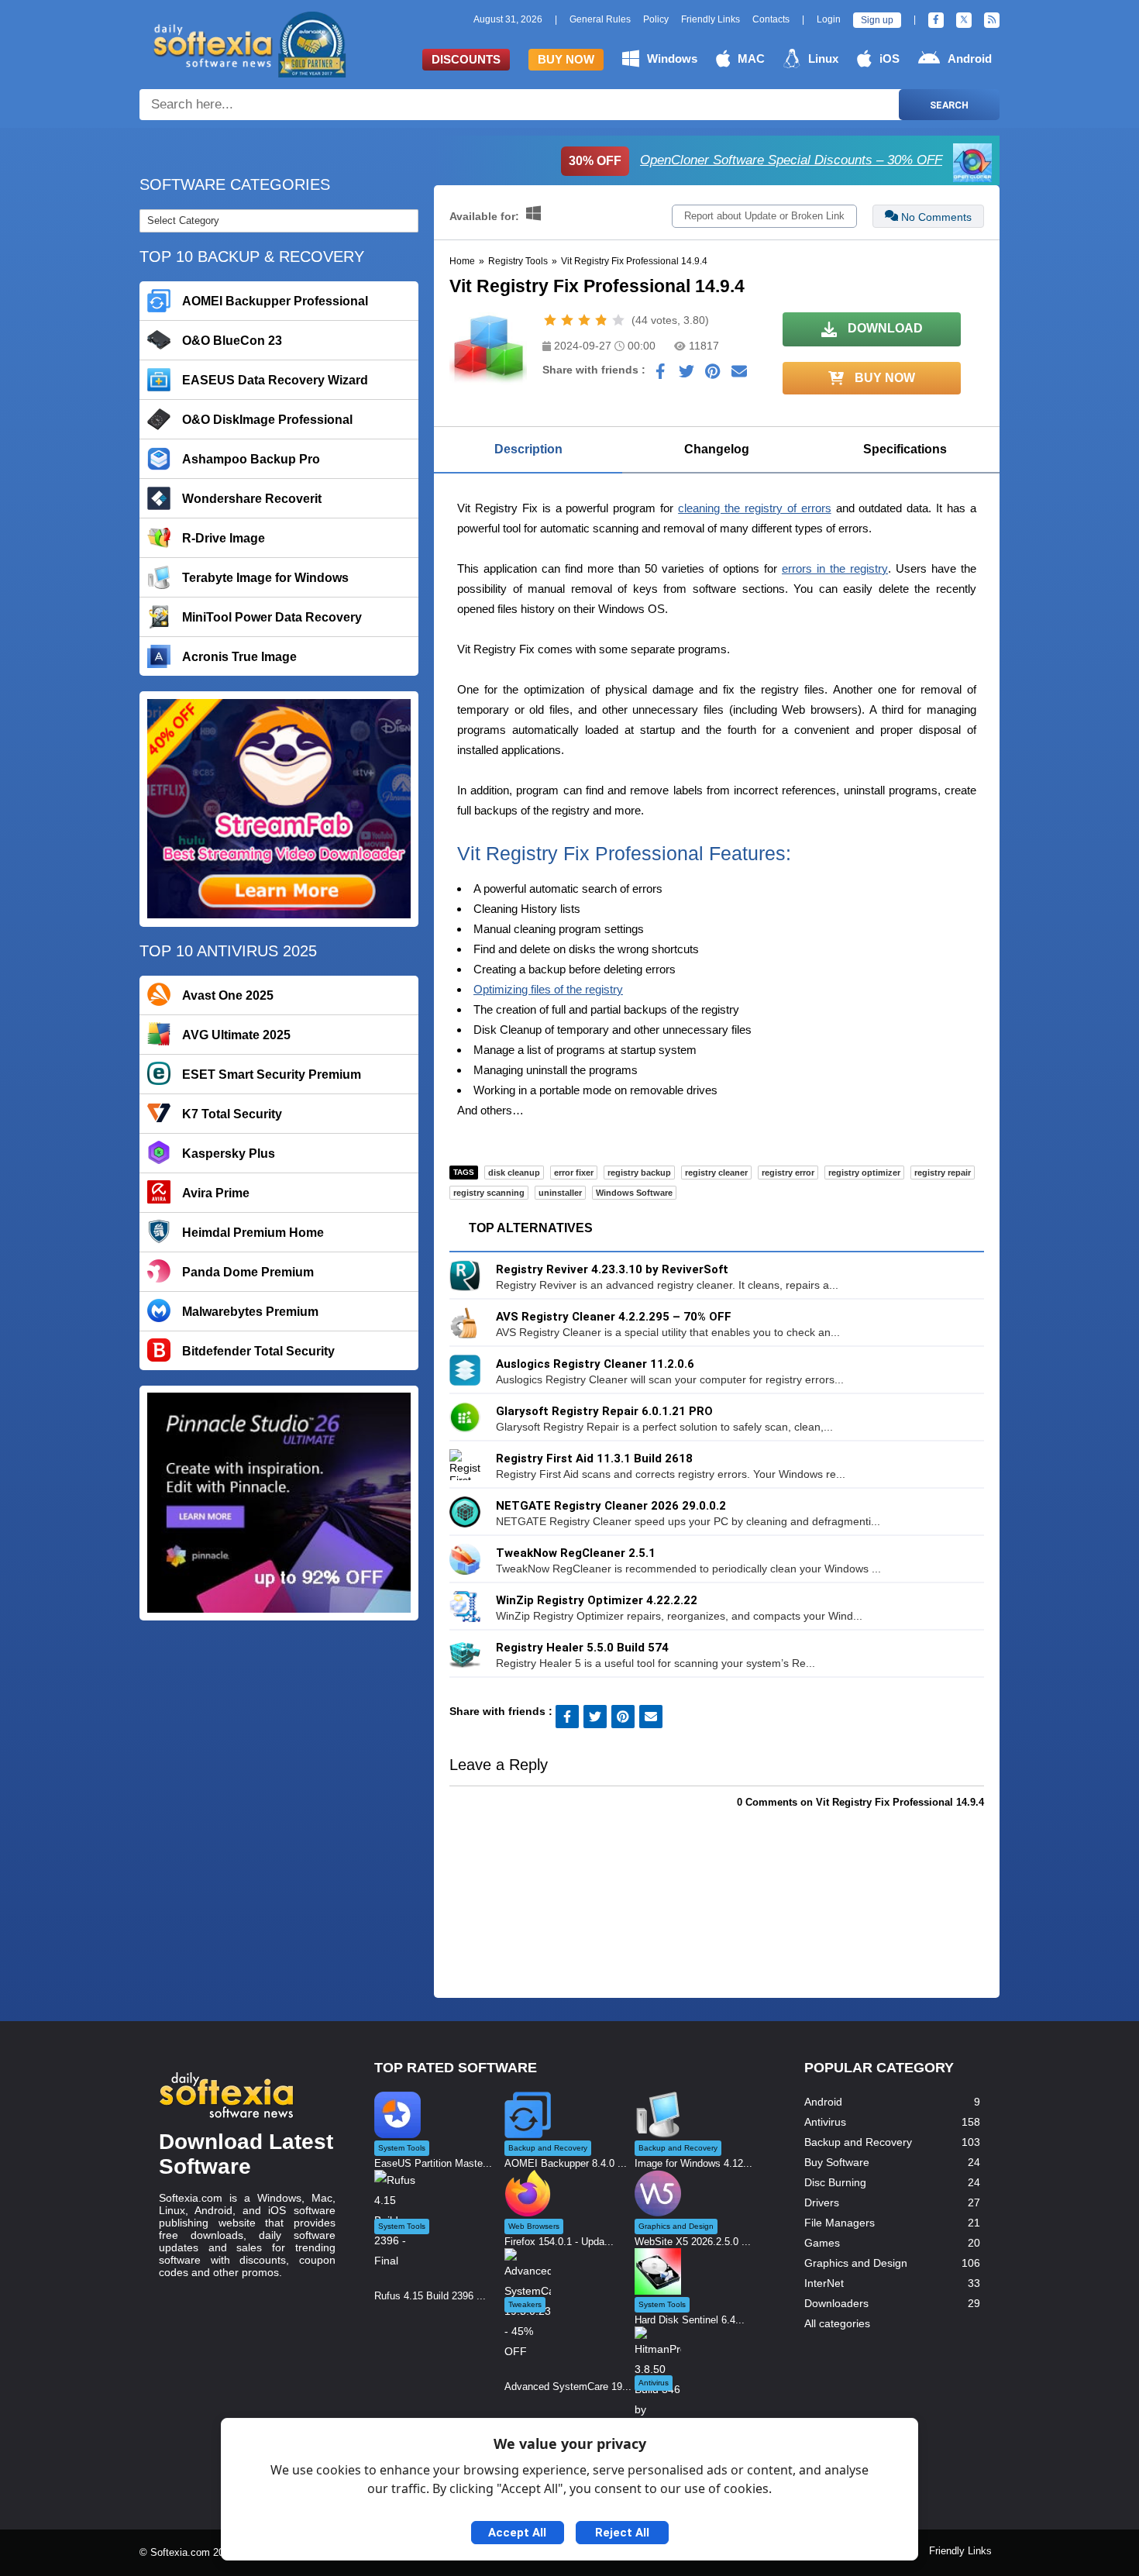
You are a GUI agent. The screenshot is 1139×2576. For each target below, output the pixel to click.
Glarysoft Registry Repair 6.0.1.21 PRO (604, 1411)
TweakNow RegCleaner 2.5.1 (576, 1553)
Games (822, 2243)
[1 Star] (550, 320)
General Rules (600, 19)
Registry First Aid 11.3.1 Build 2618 (594, 1458)
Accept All (517, 2533)
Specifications (905, 449)
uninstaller (560, 1193)
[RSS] (992, 20)
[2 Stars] (567, 320)
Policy (656, 19)
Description (528, 449)
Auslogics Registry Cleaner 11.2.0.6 (595, 1364)
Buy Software (837, 2162)
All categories (837, 2323)
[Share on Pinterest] (713, 375)
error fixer (574, 1173)
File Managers (840, 2223)
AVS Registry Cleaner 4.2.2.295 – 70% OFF (614, 1317)
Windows (672, 59)
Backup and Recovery (858, 2142)
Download (884, 328)
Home (462, 261)
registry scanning (489, 1193)
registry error (788, 1173)
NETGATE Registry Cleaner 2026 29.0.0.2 (611, 1506)
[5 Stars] (618, 320)
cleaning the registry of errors (755, 508)
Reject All (622, 2533)
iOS (890, 59)
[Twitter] (964, 20)
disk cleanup (514, 1173)
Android (970, 59)
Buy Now (566, 59)
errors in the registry (835, 568)
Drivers (822, 2202)
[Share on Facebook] (660, 375)
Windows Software (634, 1193)
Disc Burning (835, 2182)
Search (949, 105)
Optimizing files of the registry (548, 989)
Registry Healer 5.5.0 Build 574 (582, 1648)
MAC (751, 59)
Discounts (466, 59)
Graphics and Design (856, 2263)
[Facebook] (936, 20)
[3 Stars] (584, 320)
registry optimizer (864, 1173)
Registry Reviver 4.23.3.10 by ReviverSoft (612, 1269)
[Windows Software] (533, 216)
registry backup (639, 1173)
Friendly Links (711, 19)
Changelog (717, 449)
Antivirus (825, 2122)
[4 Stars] (601, 320)
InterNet (824, 2283)
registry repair (943, 1173)
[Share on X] (686, 375)
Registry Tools (518, 261)
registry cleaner (716, 1173)
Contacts (771, 19)
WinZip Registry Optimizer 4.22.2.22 (597, 1600)
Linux (823, 59)
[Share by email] (739, 375)
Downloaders (836, 2303)
